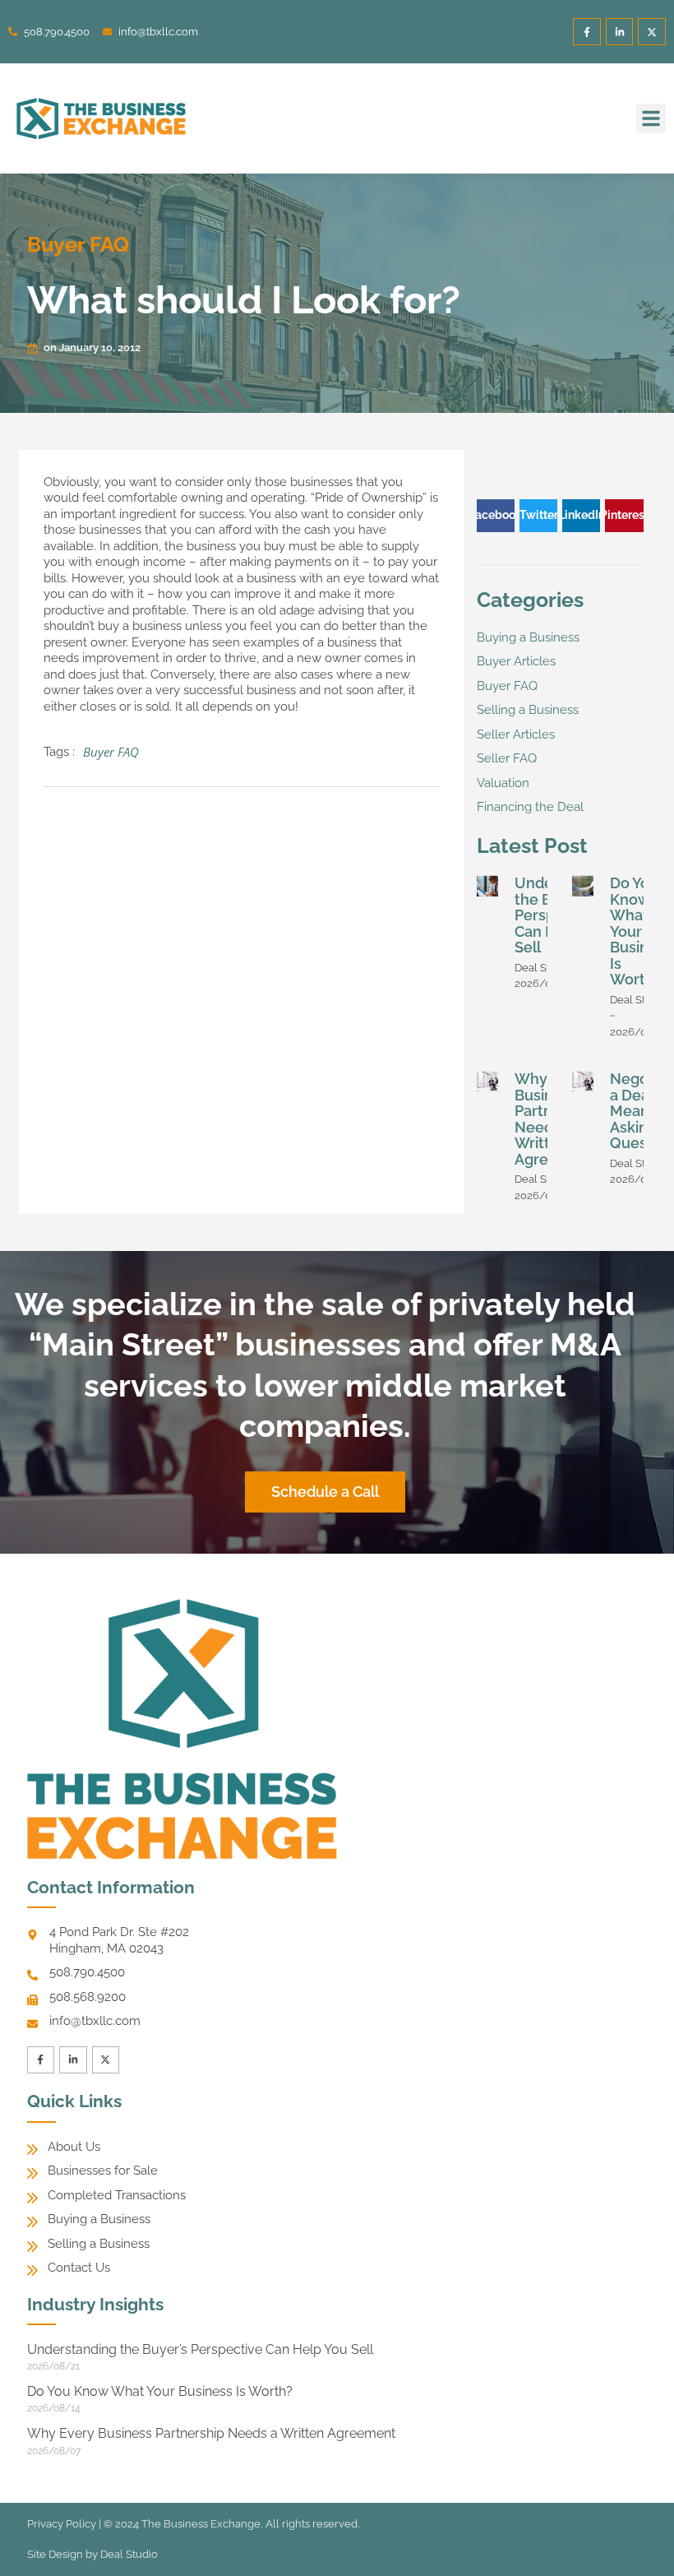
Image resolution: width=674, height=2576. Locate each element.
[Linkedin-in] (620, 32)
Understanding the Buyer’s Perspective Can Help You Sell (200, 2349)
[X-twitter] (652, 32)
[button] (651, 118)
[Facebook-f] (587, 32)
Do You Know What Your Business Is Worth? (641, 931)
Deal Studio (129, 2554)
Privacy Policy (62, 2524)
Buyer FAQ (78, 244)
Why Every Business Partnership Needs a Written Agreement (211, 2433)
